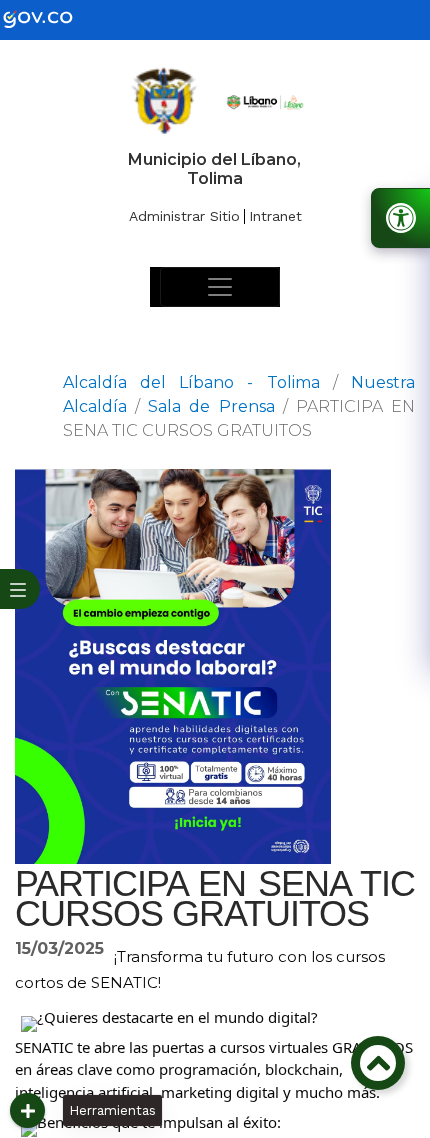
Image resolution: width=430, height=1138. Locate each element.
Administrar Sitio (184, 216)
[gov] (50, 18)
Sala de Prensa (211, 406)
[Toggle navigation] (220, 287)
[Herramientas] (27, 1110)
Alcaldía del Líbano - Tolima (191, 382)
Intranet (275, 216)
